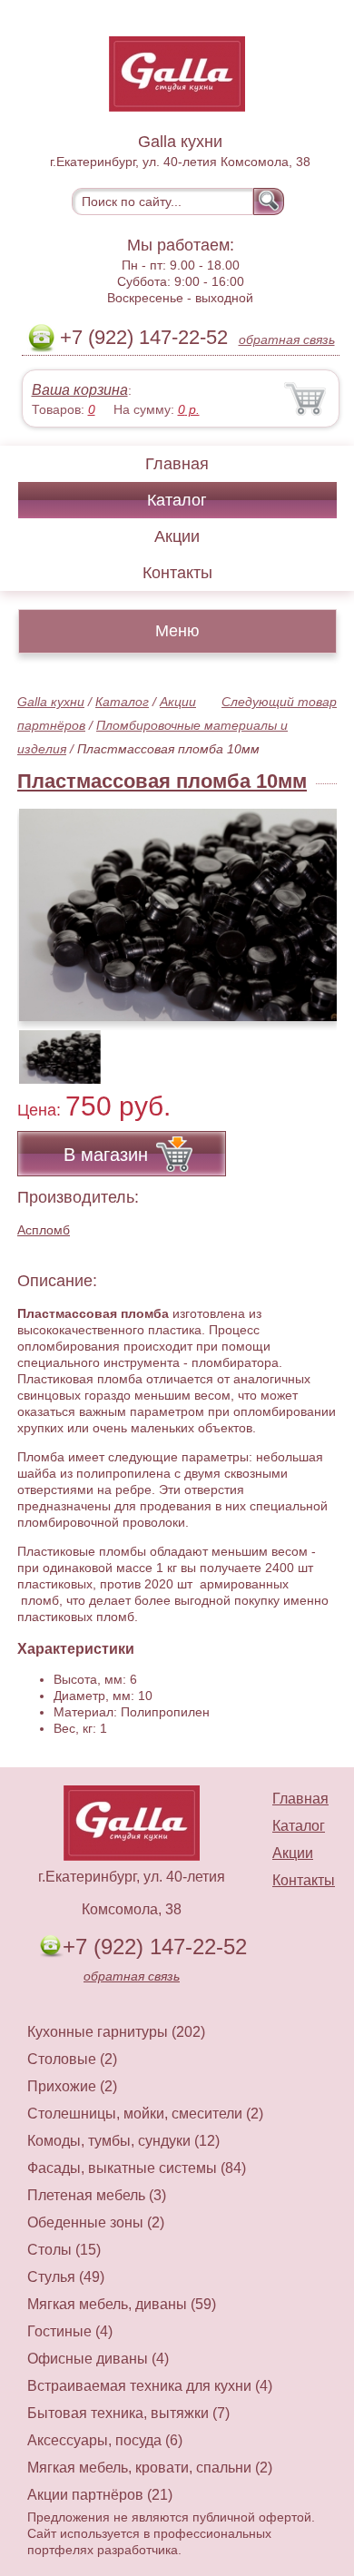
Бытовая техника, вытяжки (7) (128, 2413)
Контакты (177, 573)
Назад (46, 905)
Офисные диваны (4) (98, 2359)
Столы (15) (64, 2250)
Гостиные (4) (70, 2331)
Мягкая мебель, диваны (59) (122, 2304)
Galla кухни (51, 702)
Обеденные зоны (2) (96, 2222)
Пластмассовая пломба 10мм (162, 781)
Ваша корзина (80, 390)
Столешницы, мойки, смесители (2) (145, 2114)
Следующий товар (279, 702)
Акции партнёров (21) (100, 2495)
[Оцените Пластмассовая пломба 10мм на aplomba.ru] (179, 915)
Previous (51, 1047)
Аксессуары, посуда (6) (105, 2440)
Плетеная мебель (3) (97, 2195)
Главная (177, 464)
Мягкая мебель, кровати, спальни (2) (150, 2468)
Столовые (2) (72, 2059)
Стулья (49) (66, 2277)
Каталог (177, 500)
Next (316, 1047)
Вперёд (307, 905)
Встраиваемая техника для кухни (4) (150, 2386)
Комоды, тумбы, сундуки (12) (123, 2141)
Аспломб (44, 1230)
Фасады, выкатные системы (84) (137, 2168)
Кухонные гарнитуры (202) (116, 2032)
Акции (177, 536)
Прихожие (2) (72, 2086)
